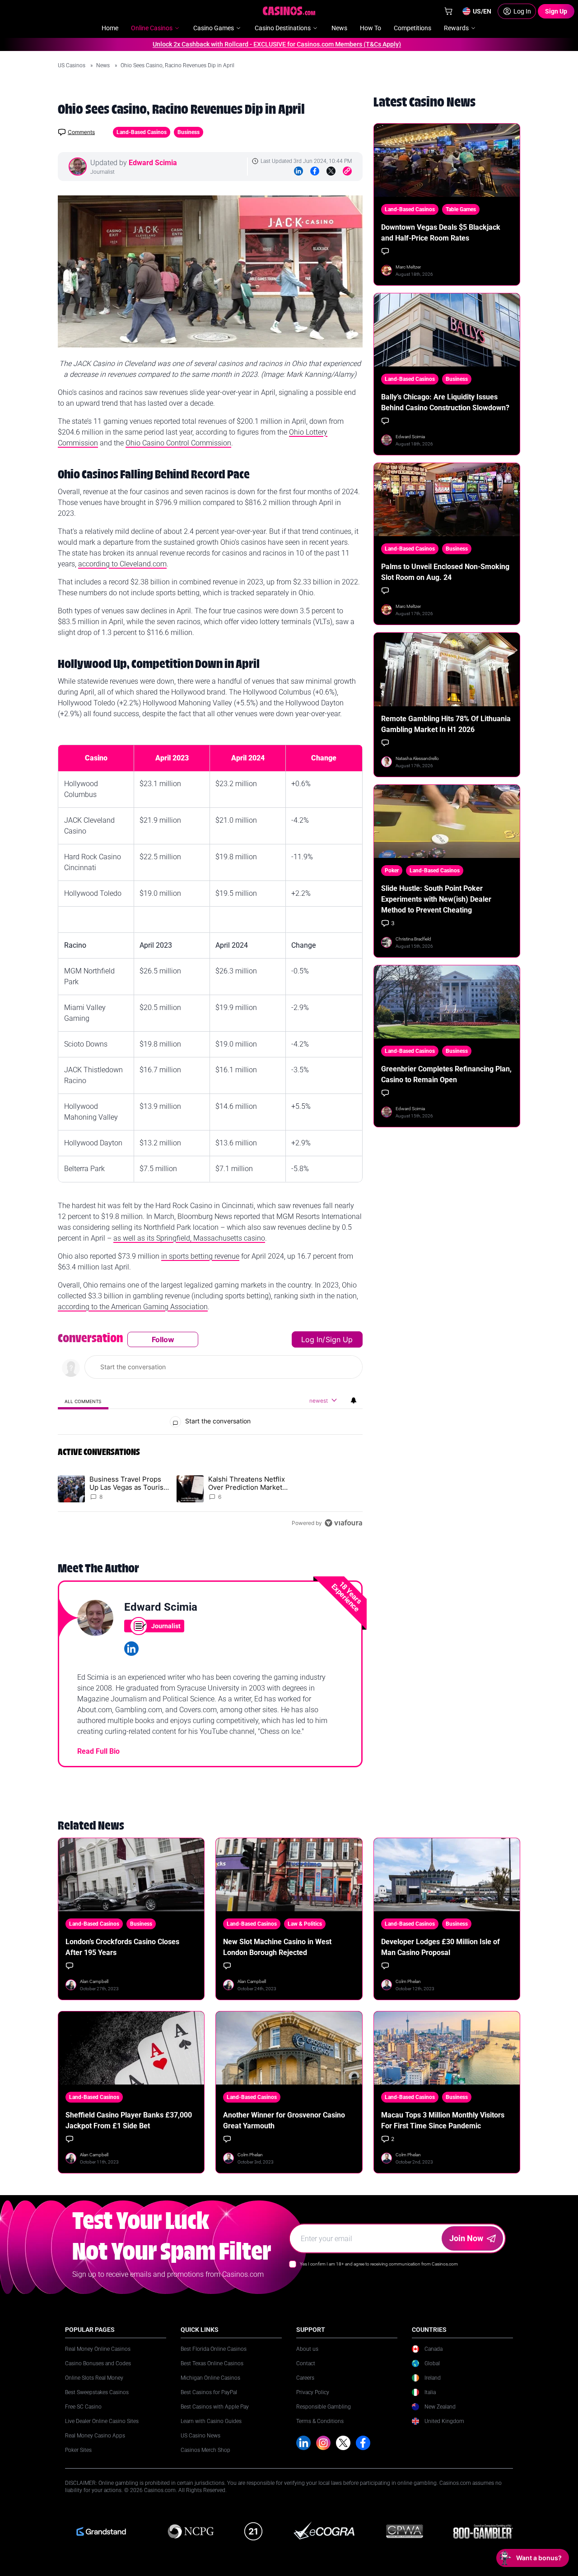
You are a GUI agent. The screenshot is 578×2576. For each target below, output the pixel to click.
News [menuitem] (339, 28)
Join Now (466, 2238)
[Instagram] (323, 2443)
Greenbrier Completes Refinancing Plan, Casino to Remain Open (446, 1074)
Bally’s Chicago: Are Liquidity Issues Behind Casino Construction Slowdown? (445, 402)
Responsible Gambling (324, 2407)
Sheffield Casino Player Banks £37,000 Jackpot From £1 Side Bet (129, 2120)
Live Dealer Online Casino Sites (102, 2421)
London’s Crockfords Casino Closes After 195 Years (122, 1947)
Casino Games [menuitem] (214, 28)
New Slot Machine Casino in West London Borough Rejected (277, 1947)
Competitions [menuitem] (413, 28)
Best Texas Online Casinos (212, 2363)
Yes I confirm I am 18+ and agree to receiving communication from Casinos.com (379, 2264)
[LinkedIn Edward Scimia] (131, 1649)
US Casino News (200, 2436)
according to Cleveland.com (122, 564)
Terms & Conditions (320, 2421)
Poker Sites (78, 2450)
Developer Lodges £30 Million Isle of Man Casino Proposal (440, 1947)
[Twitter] (331, 171)
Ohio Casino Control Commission (178, 443)
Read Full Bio (98, 1751)
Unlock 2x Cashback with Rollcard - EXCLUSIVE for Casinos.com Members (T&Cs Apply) (242, 44)
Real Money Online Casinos (98, 2349)
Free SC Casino (83, 2407)
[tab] (83, 1401)
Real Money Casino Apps (95, 2436)
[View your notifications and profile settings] (354, 1400)
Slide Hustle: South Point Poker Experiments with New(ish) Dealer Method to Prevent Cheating (436, 899)
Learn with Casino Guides (211, 2421)
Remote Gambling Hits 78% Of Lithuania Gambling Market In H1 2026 (446, 724)
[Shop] (448, 11)
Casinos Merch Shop (205, 2450)
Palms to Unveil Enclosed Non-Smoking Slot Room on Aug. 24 (445, 572)
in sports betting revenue (200, 1256)
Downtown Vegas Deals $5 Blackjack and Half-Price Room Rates (441, 233)
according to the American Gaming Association (133, 1307)
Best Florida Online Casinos (214, 2349)
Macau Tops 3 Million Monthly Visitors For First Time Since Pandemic (443, 2120)
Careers (305, 2378)
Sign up (339, 1339)
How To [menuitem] (371, 28)
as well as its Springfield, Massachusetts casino (189, 1238)
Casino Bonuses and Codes (98, 2363)
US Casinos (72, 65)
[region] (210, 1431)
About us (307, 2349)
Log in (312, 1339)
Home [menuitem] (110, 28)
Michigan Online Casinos (210, 2378)
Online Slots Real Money (94, 2378)
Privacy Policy (313, 2392)
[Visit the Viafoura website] (343, 1523)
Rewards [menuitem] (456, 28)
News (104, 65)
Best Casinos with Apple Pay (215, 2407)
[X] (343, 2443)
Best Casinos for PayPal (209, 2392)
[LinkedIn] (298, 171)
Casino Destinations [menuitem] (283, 28)
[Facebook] (315, 171)
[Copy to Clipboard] (347, 171)
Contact (306, 2363)
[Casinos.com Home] (289, 11)
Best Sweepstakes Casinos (97, 2392)
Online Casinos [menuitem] (152, 28)
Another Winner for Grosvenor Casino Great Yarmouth (284, 2120)
